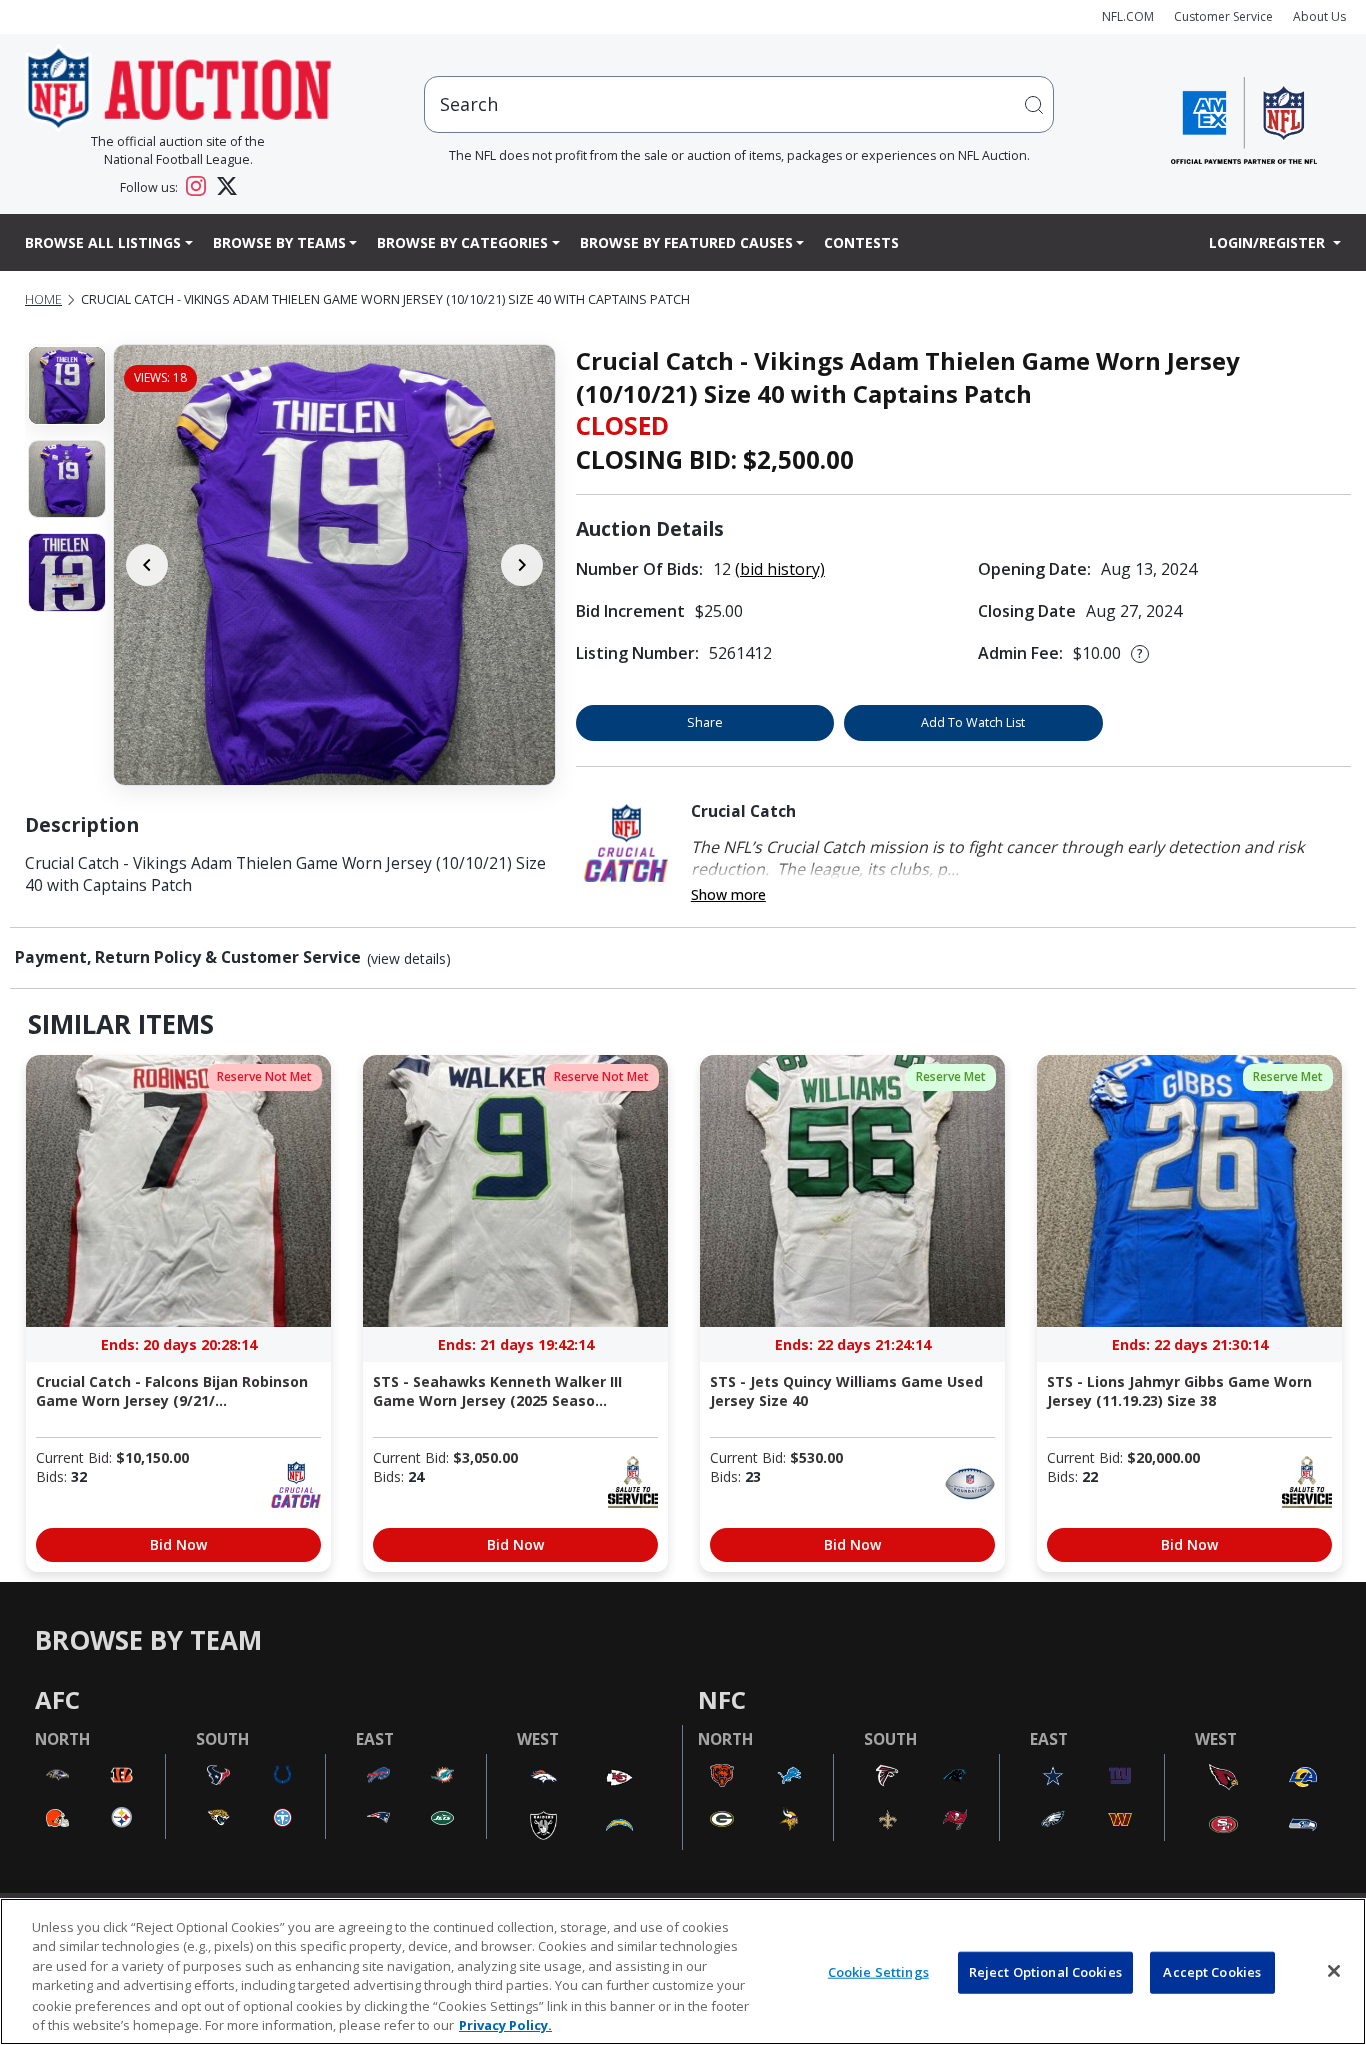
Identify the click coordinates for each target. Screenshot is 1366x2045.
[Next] (522, 565)
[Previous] (147, 565)
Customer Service (1223, 16)
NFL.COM (1128, 16)
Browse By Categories (462, 242)
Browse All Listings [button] (103, 242)
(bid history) (780, 569)
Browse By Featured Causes (686, 242)
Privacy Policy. (505, 2024)
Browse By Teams (279, 242)
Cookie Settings (878, 1972)
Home (43, 299)
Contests (861, 242)
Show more (728, 894)
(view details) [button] (409, 959)
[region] (683, 1971)
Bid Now (178, 1544)
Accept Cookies (1212, 1972)
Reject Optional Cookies (1045, 1972)
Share (705, 722)
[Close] (1334, 1971)
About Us (1319, 16)
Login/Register (1269, 242)
